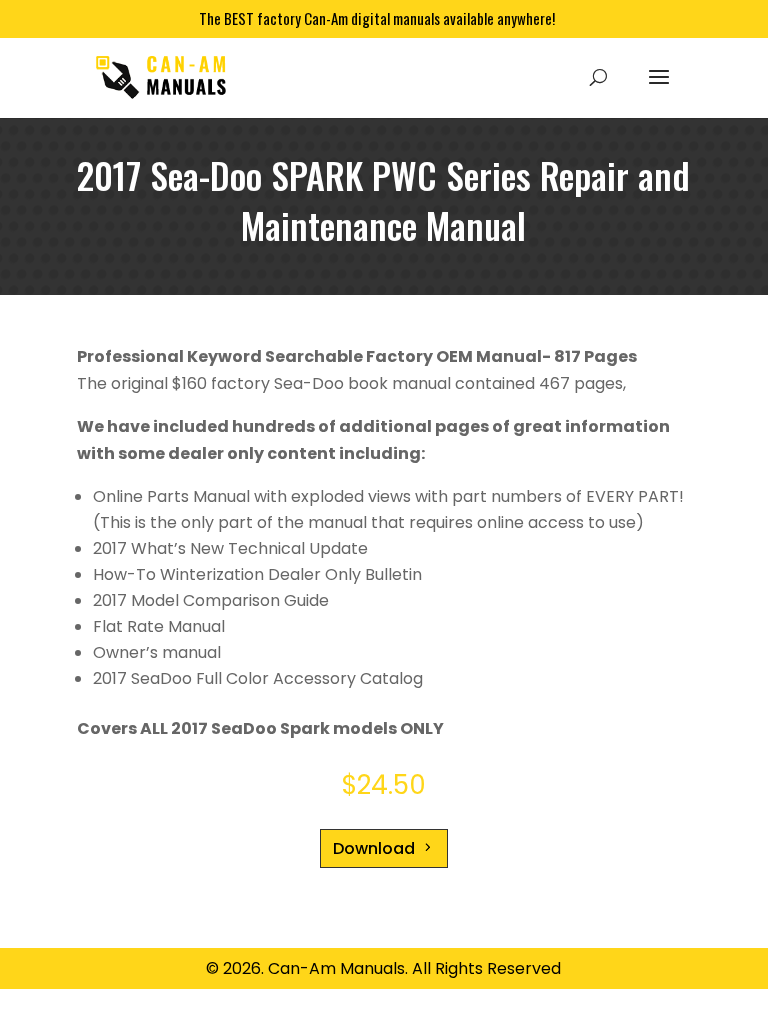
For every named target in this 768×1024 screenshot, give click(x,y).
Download (374, 848)
